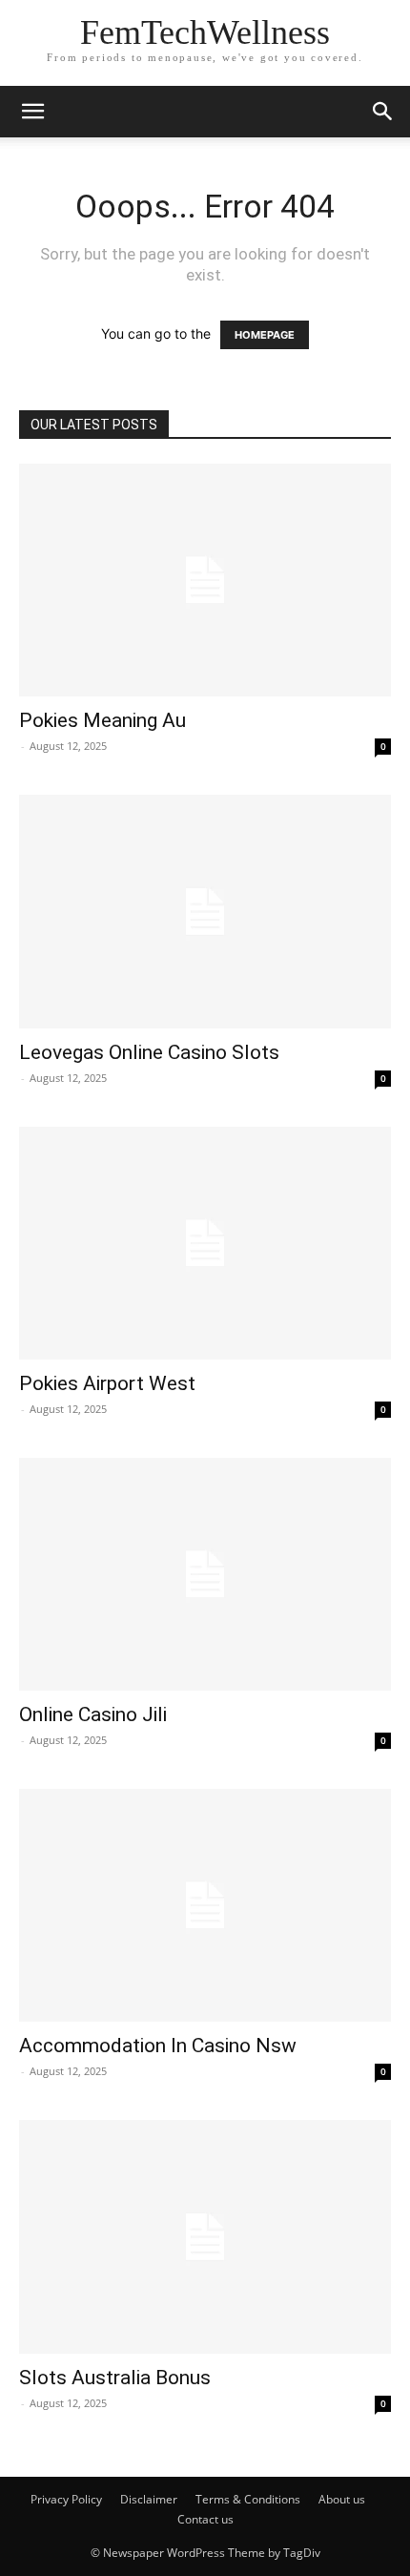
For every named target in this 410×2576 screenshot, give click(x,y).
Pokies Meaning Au (102, 720)
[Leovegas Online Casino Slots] (205, 911)
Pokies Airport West (107, 1383)
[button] (383, 112)
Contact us (205, 2519)
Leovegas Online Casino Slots (149, 1052)
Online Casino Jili (93, 1714)
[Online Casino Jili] (205, 1574)
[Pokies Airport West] (205, 1243)
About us (342, 2499)
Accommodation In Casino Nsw (158, 2046)
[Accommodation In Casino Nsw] (205, 1905)
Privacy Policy (66, 2499)
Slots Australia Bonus (115, 2378)
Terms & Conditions (248, 2499)
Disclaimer (149, 2499)
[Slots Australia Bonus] (205, 2236)
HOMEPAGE (265, 335)
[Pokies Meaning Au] (205, 580)
